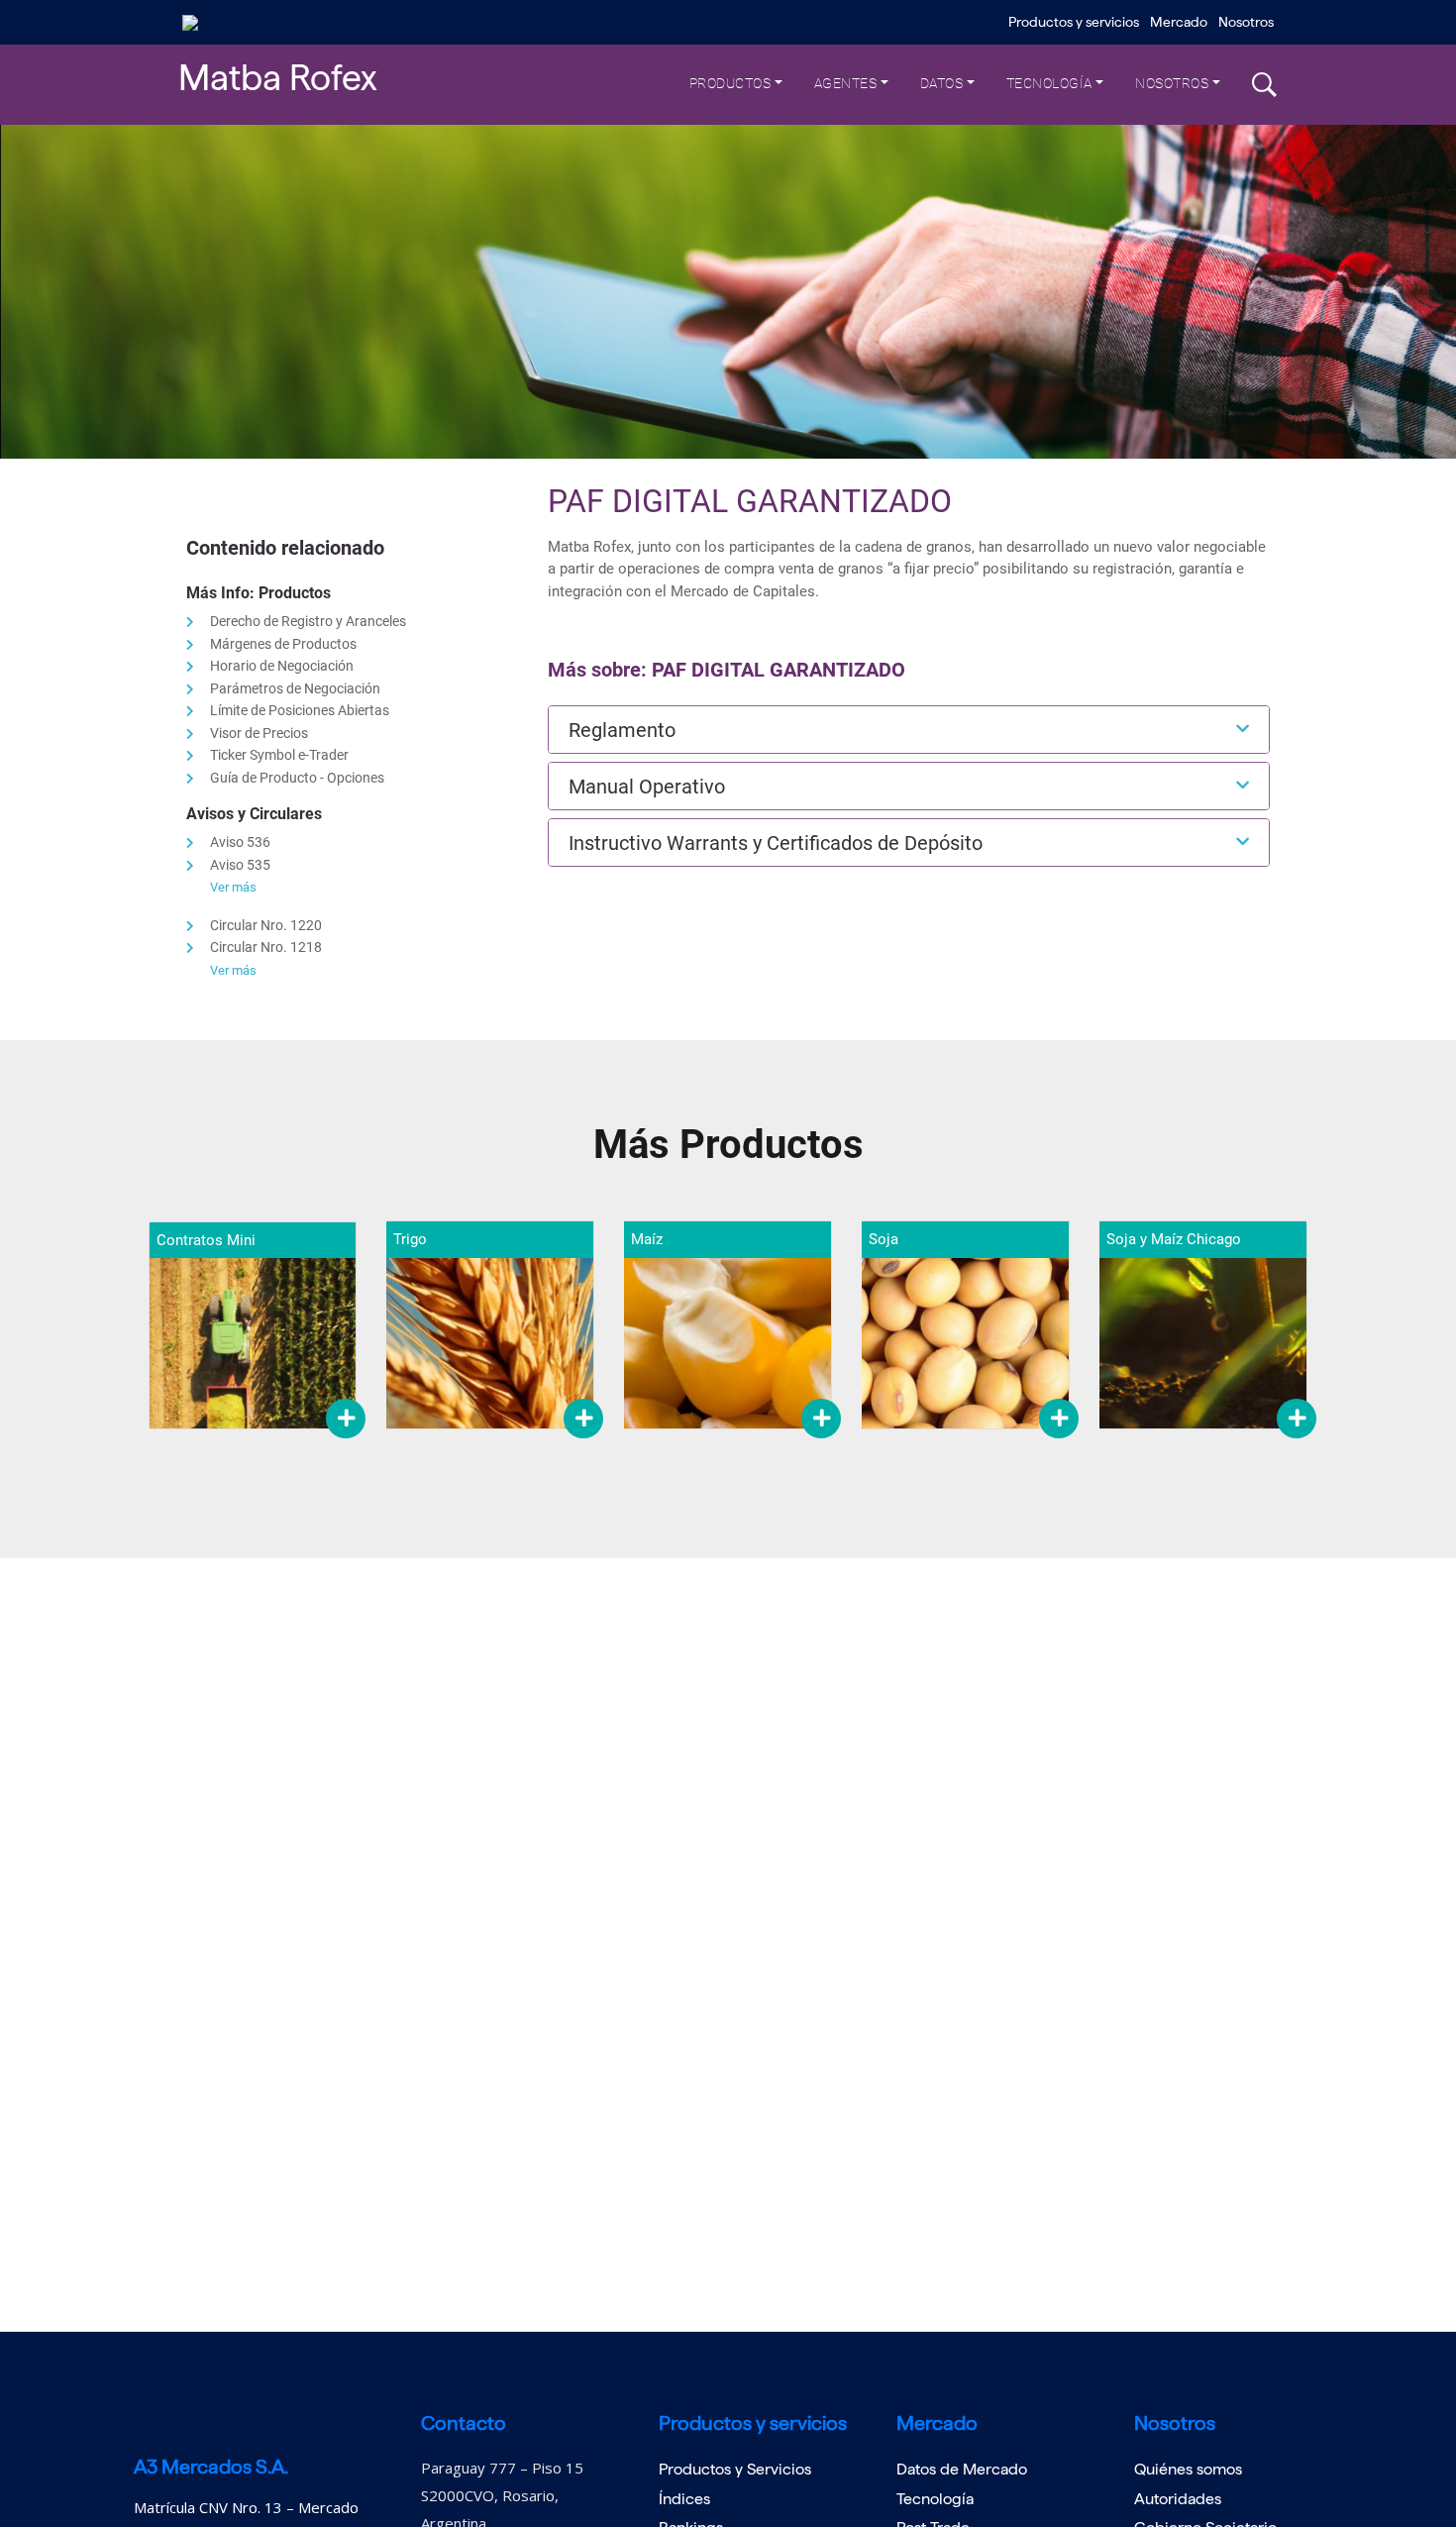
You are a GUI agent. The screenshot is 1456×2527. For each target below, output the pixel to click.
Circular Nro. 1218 (266, 947)
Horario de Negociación (282, 666)
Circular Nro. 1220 (266, 925)
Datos (942, 83)
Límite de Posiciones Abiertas (300, 710)
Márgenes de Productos (283, 644)
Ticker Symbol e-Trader (279, 755)
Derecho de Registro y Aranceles (308, 621)
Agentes (846, 83)
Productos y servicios (1074, 22)
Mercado (1179, 22)
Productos (730, 83)
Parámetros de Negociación (295, 688)
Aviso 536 (240, 842)
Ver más (233, 887)
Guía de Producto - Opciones (297, 778)
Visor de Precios (259, 733)
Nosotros (1246, 22)
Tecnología (1049, 83)
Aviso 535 (240, 865)
